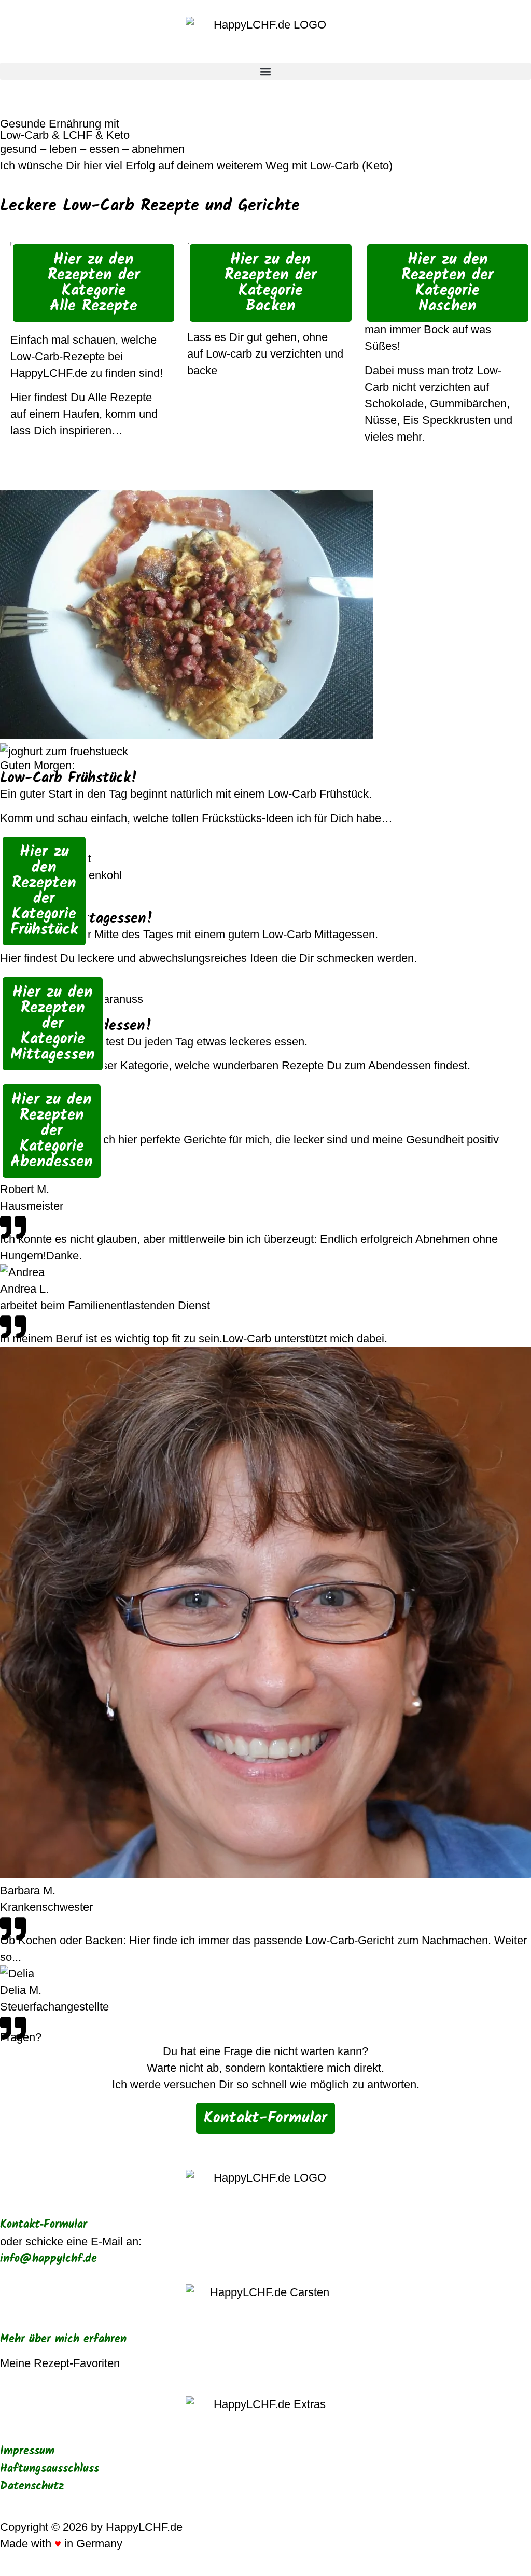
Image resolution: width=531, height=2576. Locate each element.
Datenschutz (32, 2487)
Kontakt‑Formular (44, 2225)
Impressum (27, 2451)
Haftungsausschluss (50, 2469)
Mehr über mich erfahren (63, 2339)
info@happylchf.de (48, 2259)
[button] (265, 71)
